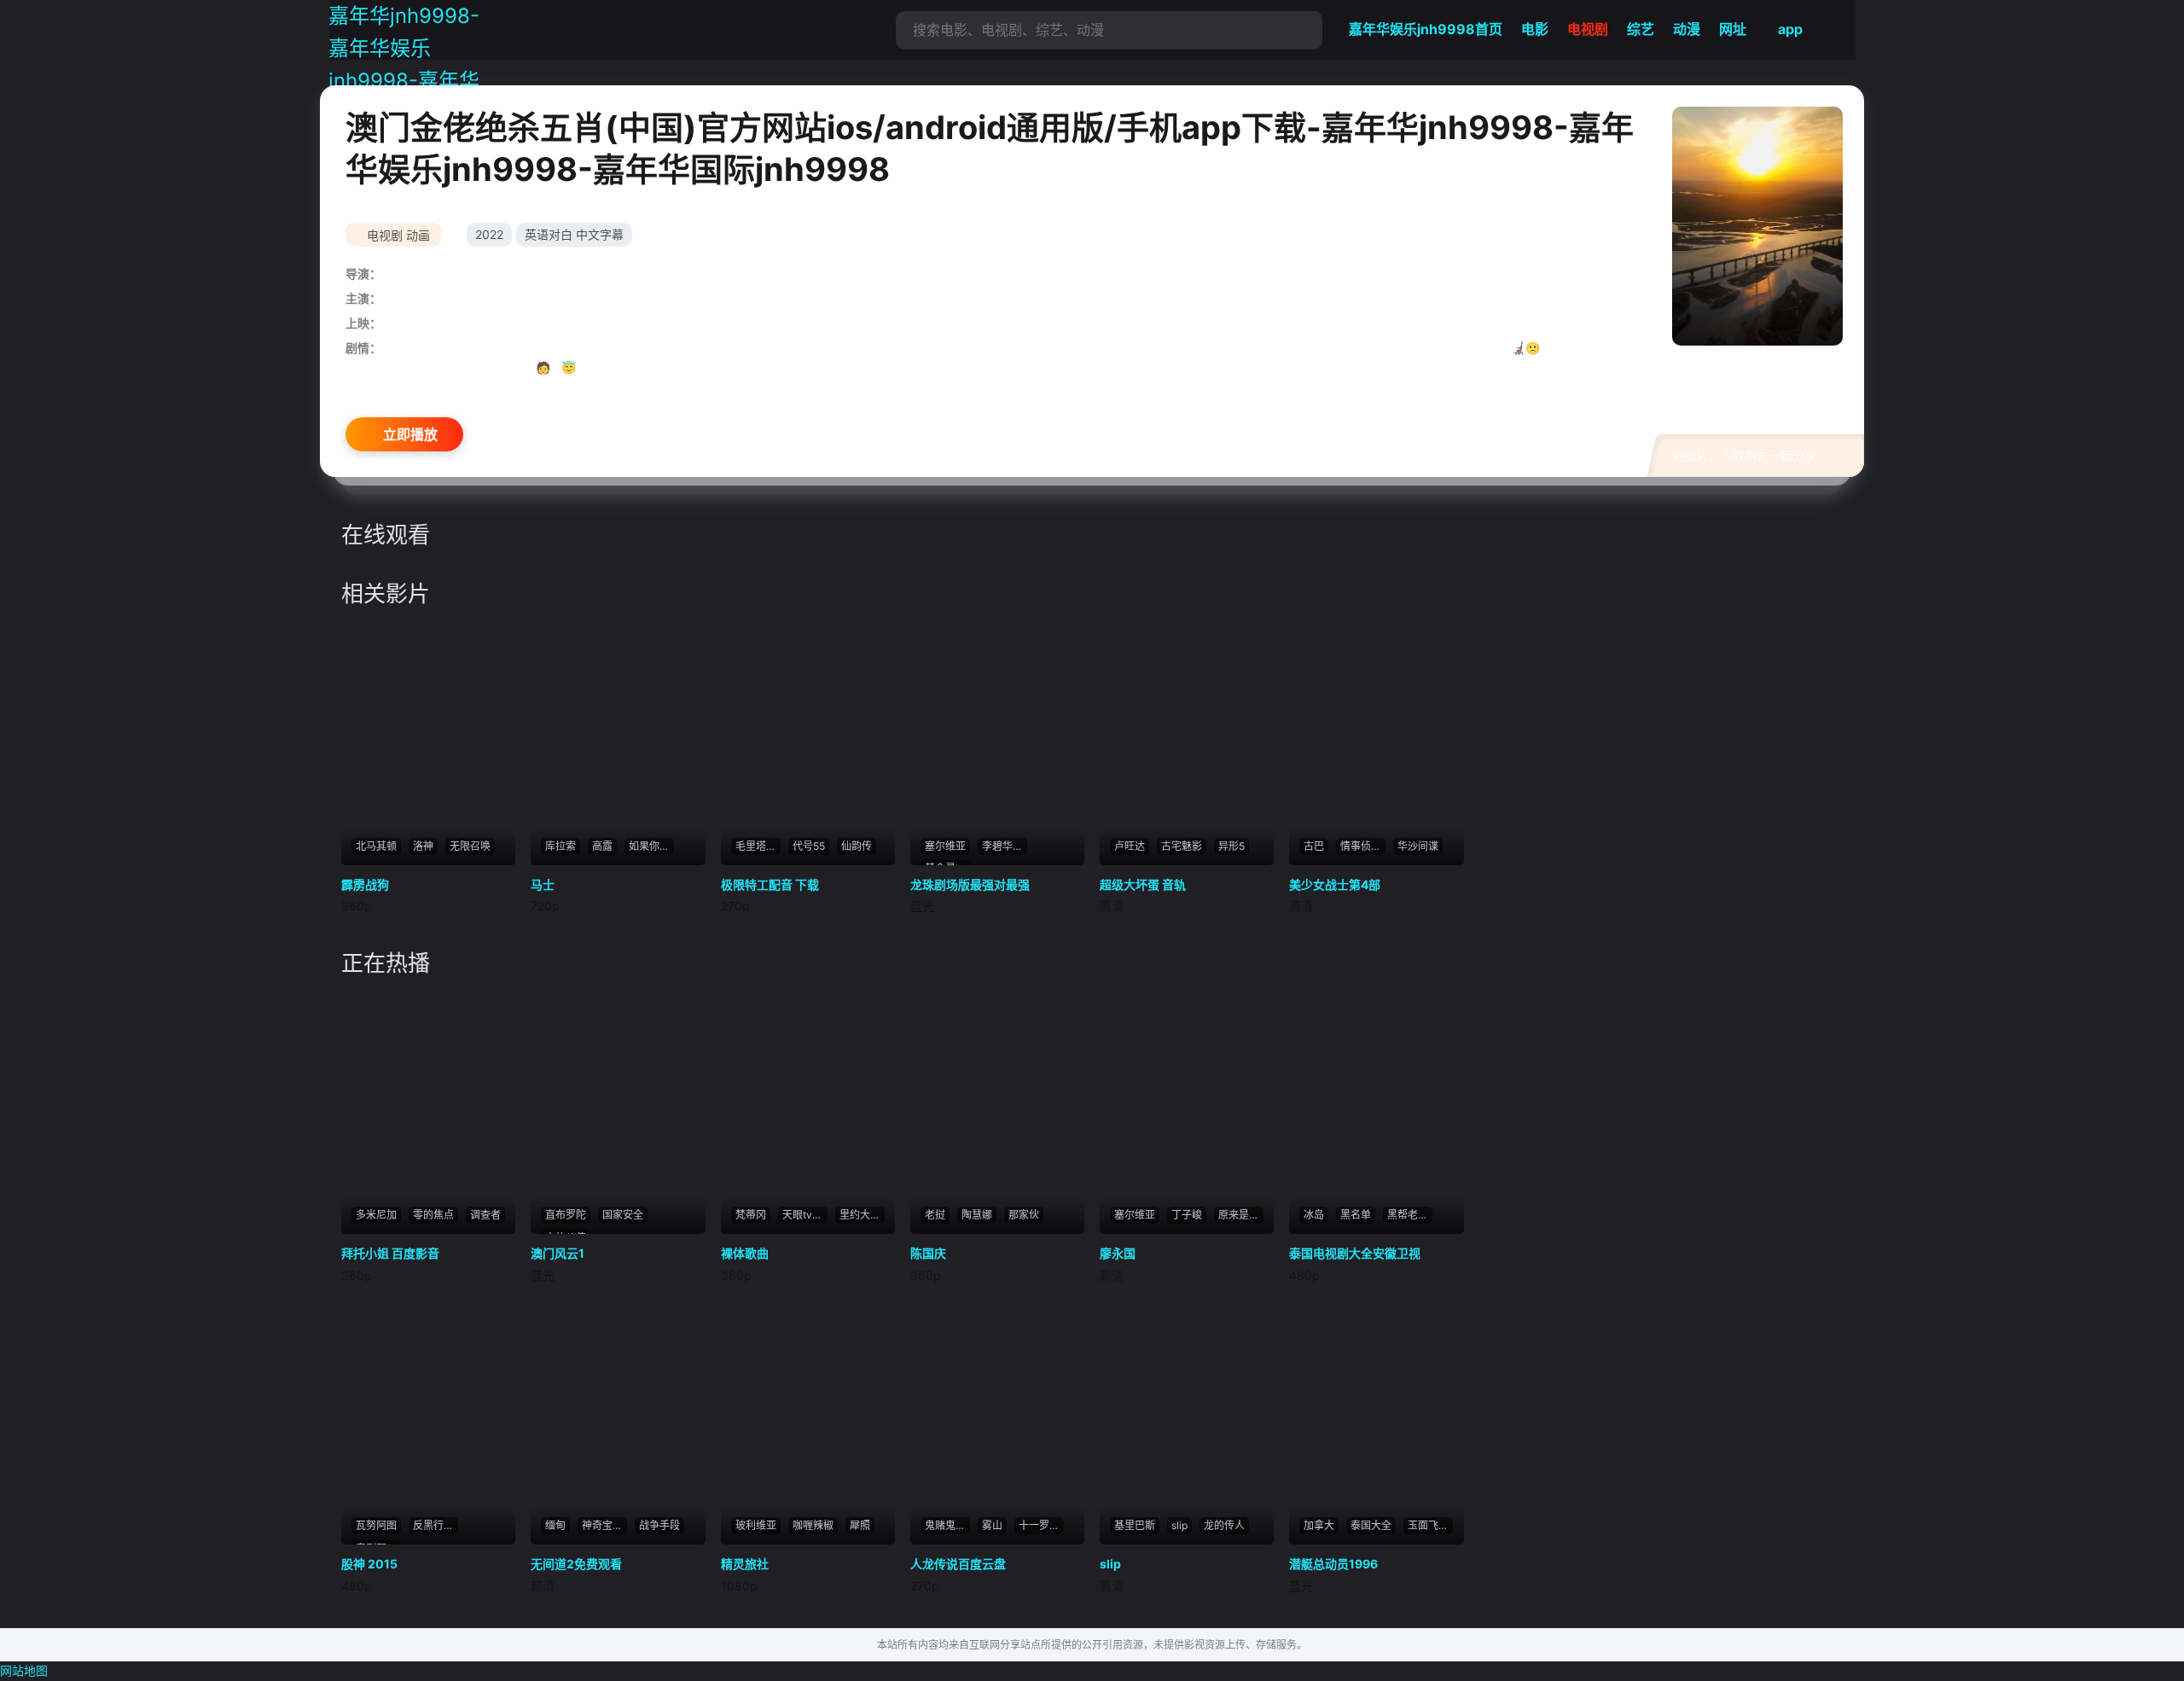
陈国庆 (928, 1253)
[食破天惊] (808, 1422)
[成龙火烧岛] (1376, 743)
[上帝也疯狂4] (1376, 1422)
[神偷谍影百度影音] (428, 1422)
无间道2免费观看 (576, 1564)
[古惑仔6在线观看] (428, 743)
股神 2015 (369, 1564)
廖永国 (1118, 1253)
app (1790, 29)
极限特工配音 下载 (770, 884)
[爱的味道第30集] (1757, 226)
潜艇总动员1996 (1333, 1564)
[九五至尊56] (428, 1112)
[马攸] (1187, 1112)
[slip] (1187, 1422)
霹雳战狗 (365, 884)
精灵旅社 (745, 1564)
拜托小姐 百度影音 (390, 1253)
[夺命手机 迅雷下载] (997, 743)
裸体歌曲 (745, 1253)
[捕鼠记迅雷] (618, 1422)
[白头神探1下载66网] (618, 743)
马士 (543, 884)
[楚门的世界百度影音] (808, 743)
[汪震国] (997, 1112)
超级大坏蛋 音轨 (1143, 884)
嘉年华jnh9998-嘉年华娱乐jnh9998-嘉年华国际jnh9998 (404, 65)
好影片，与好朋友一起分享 (1745, 455)
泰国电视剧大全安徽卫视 (1355, 1253)
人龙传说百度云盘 (958, 1564)
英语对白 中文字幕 (574, 234)
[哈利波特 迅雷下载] (618, 1112)
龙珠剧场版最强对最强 (970, 884)
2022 (489, 234)
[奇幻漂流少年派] (1376, 1112)
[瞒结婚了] (997, 1422)
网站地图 (24, 1670)
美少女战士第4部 (1335, 884)
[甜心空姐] (808, 1112)
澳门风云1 (558, 1253)
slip (1110, 1564)
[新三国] (1187, 743)
